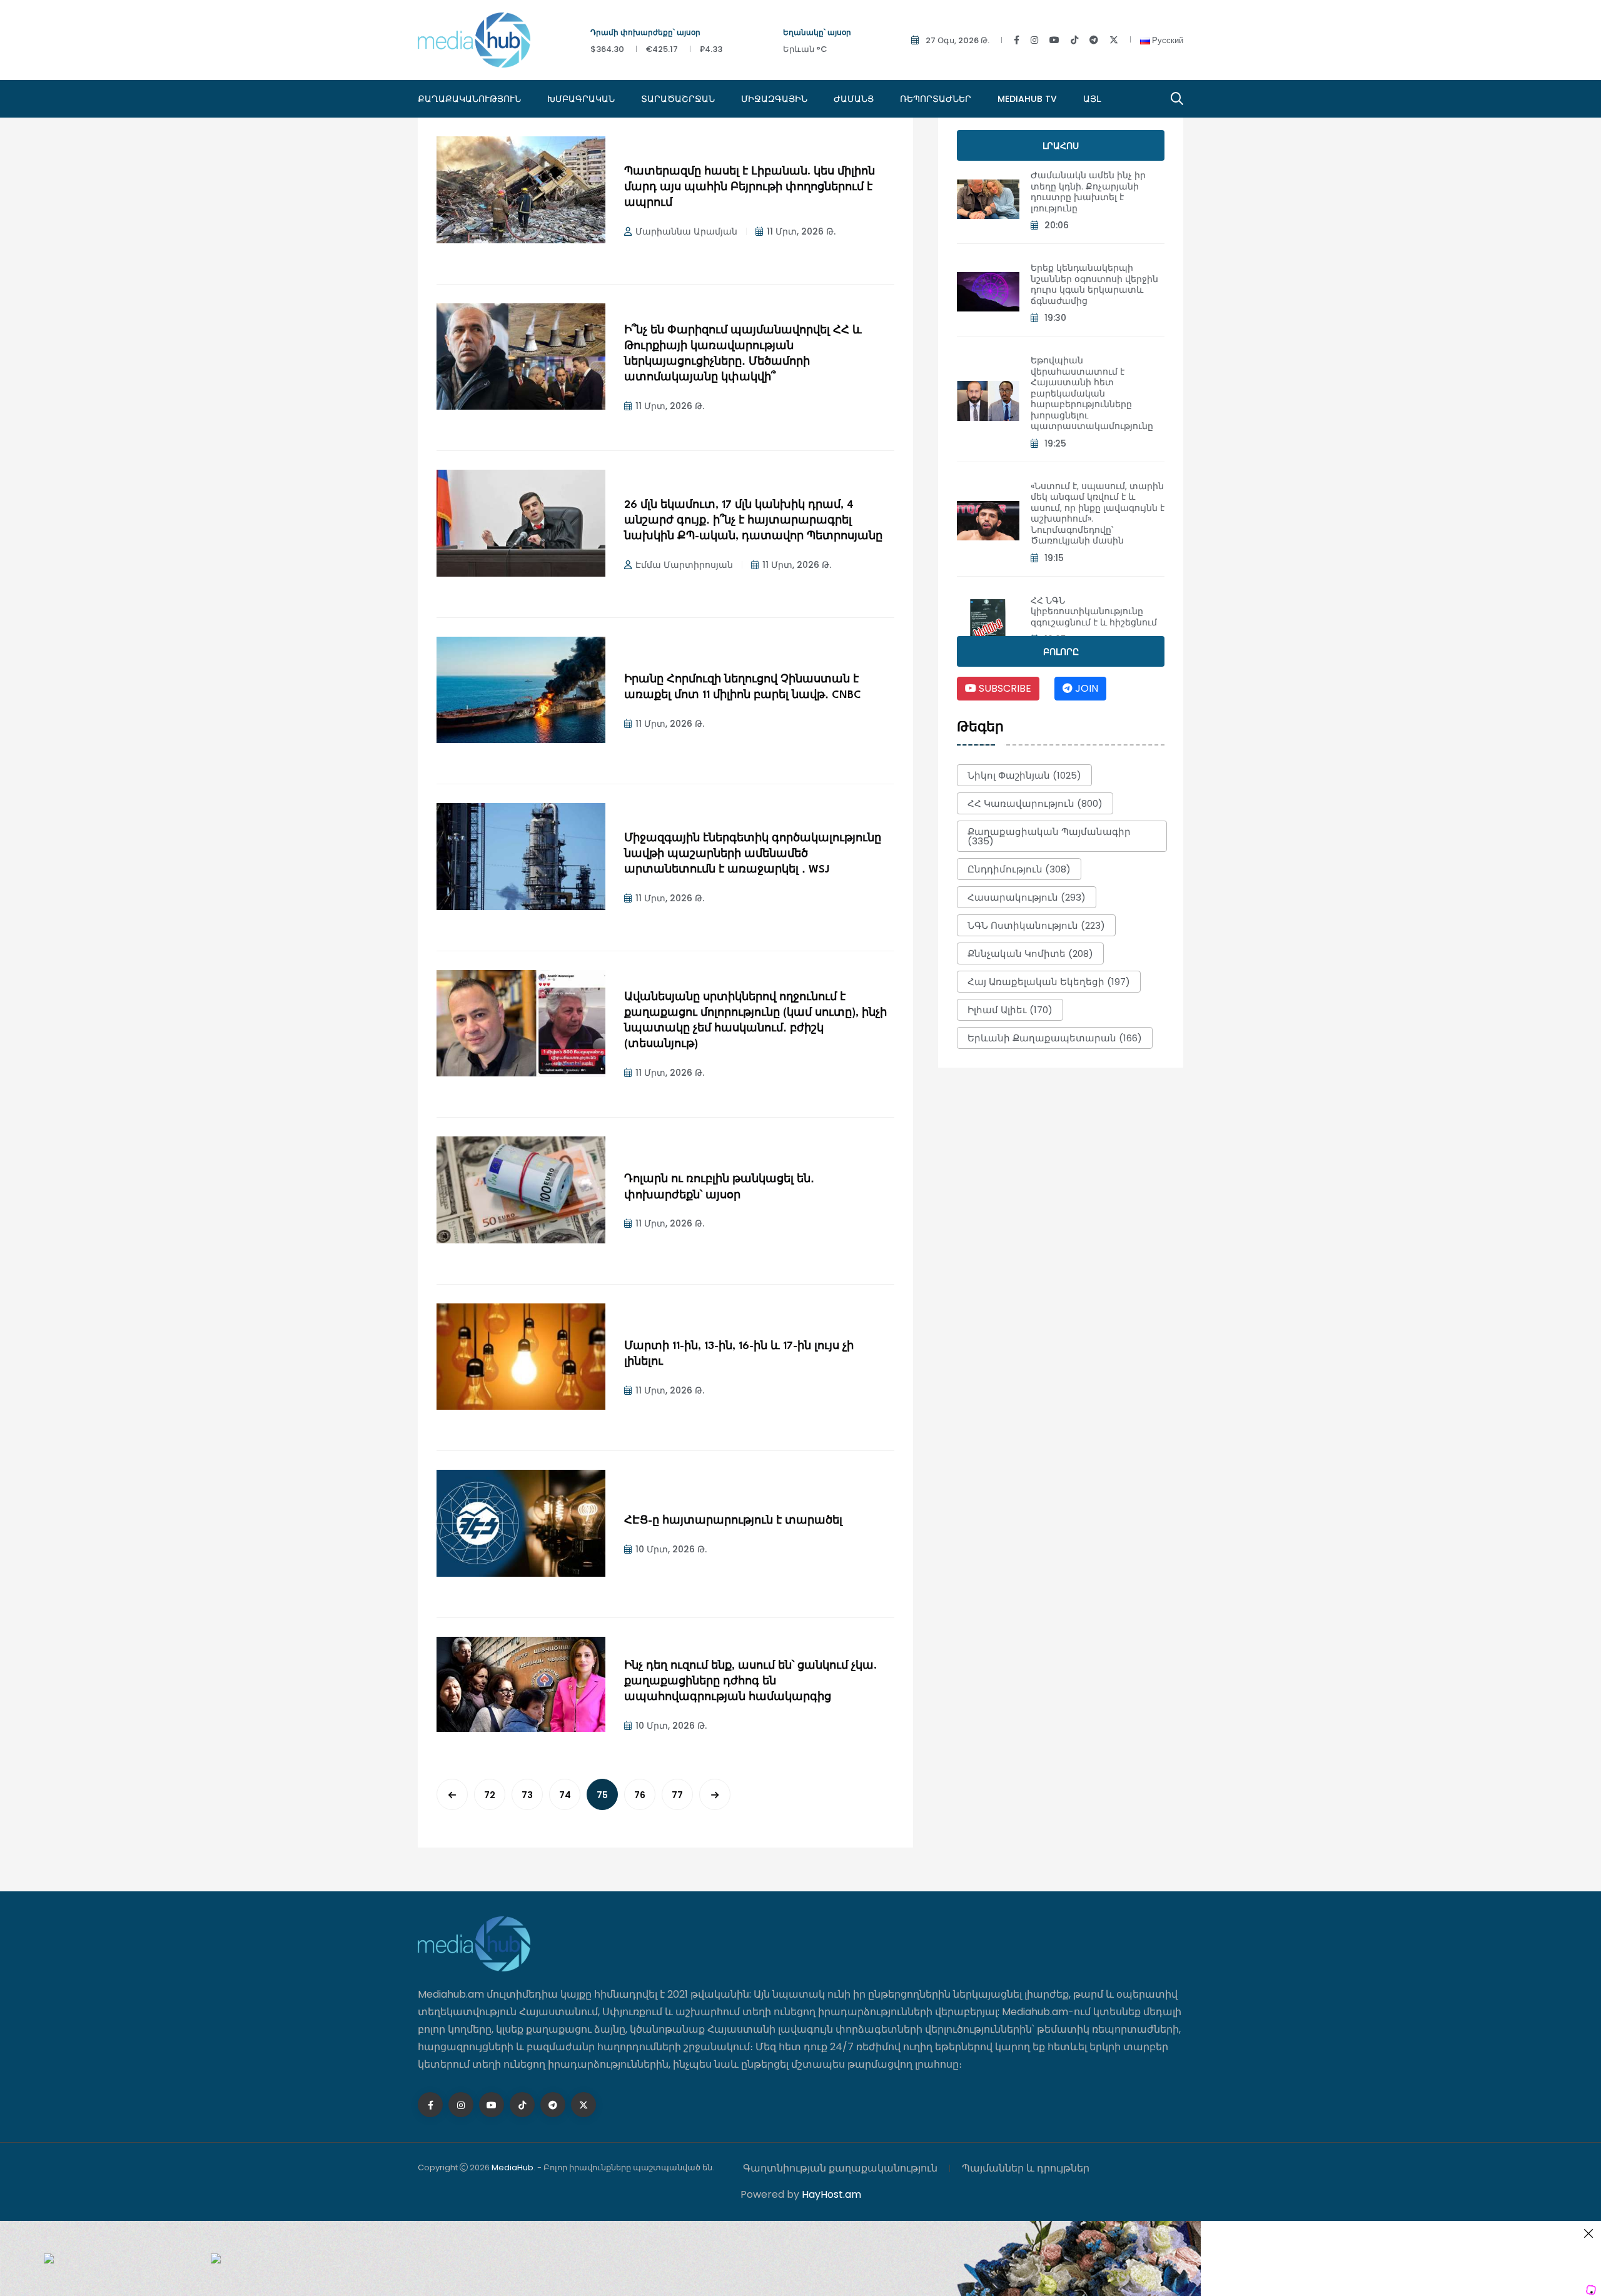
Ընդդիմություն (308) (1019, 869)
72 (490, 1795)
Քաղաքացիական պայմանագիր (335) (1049, 836)
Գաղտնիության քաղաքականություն (840, 2168)
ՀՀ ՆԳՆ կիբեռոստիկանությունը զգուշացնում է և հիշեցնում (1094, 611)
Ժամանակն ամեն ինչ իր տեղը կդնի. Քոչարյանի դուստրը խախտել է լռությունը (1088, 192)
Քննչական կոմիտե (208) (1030, 953)
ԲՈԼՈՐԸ (1061, 652)
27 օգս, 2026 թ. (957, 40)
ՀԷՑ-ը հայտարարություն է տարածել (733, 1521)
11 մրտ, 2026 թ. (801, 231)
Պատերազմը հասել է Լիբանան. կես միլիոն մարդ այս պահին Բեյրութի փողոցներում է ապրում (750, 187)
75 (602, 1795)
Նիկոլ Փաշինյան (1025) (1024, 775)
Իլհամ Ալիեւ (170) (1010, 1010)
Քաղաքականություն (469, 99)
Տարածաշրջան (678, 99)
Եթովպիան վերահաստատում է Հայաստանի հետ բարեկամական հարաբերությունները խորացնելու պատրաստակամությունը (1092, 393)
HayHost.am (831, 2194)
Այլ (1092, 99)
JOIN (1085, 688)
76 (640, 1795)
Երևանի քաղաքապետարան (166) (1055, 1038)
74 (565, 1795)
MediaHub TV (1027, 99)
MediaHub (513, 2167)
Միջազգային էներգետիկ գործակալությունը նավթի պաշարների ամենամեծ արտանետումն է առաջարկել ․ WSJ (753, 854)
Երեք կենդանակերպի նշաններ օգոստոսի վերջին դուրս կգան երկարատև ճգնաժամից (1094, 284)
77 (677, 1795)
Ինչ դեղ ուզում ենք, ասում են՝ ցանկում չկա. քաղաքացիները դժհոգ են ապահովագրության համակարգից (750, 1682)
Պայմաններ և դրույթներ (1026, 2168)
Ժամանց (854, 99)
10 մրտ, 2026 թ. (671, 1549)
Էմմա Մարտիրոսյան (684, 565)
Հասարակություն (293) (1027, 897)
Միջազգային (774, 99)
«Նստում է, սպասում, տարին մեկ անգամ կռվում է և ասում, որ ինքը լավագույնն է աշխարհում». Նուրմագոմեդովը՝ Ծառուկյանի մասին (1098, 513)
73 (527, 1795)
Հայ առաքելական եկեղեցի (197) (1049, 982)
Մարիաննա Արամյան (686, 231)
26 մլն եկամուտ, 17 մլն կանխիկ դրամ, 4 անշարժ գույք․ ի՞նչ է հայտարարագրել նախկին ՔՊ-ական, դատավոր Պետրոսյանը (753, 521)
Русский (1167, 40)
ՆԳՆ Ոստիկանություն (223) (1036, 925)
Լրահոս (1061, 146)
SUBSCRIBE (1004, 688)
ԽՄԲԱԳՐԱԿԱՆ (581, 99)
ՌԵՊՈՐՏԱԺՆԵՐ (936, 99)
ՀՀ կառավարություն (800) (1035, 803)
